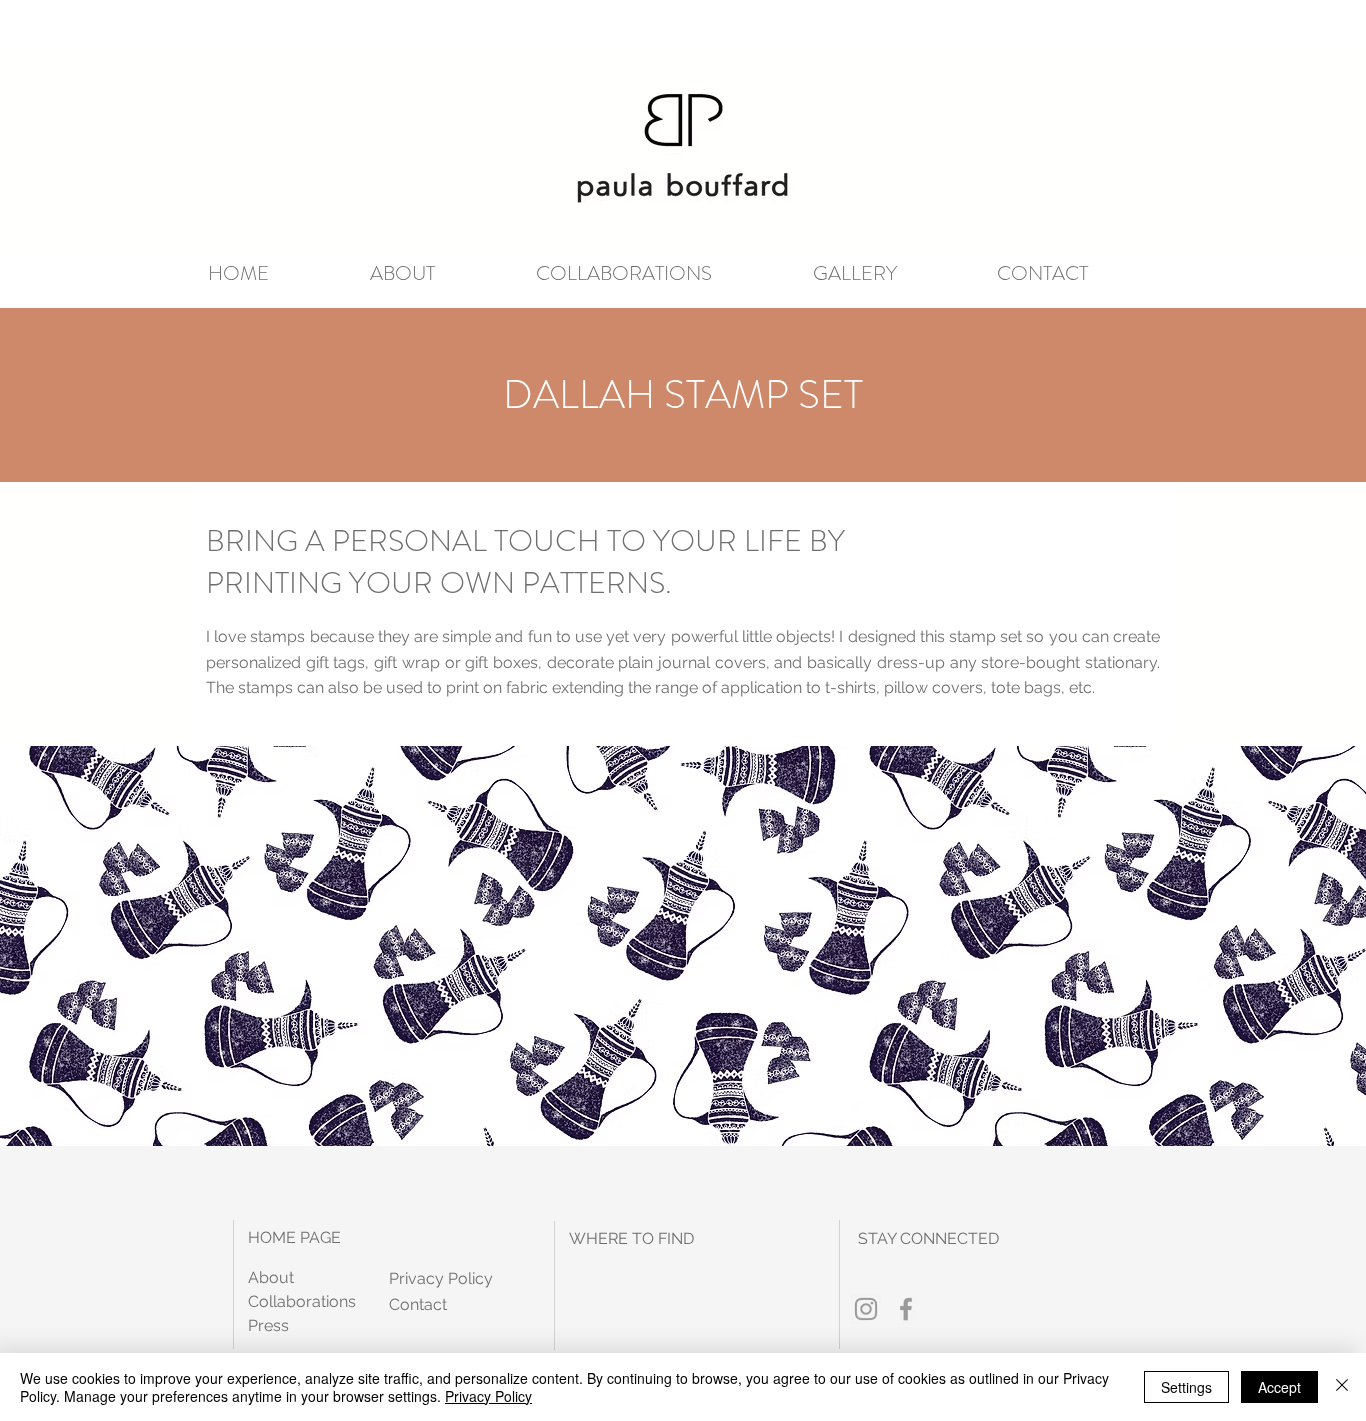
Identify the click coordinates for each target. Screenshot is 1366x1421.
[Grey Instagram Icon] (866, 1309)
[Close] (1342, 1387)
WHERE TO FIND (631, 1238)
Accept (1279, 1387)
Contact (418, 1304)
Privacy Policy (488, 1396)
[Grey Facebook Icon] (906, 1309)
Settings (1186, 1387)
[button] (438, 273)
